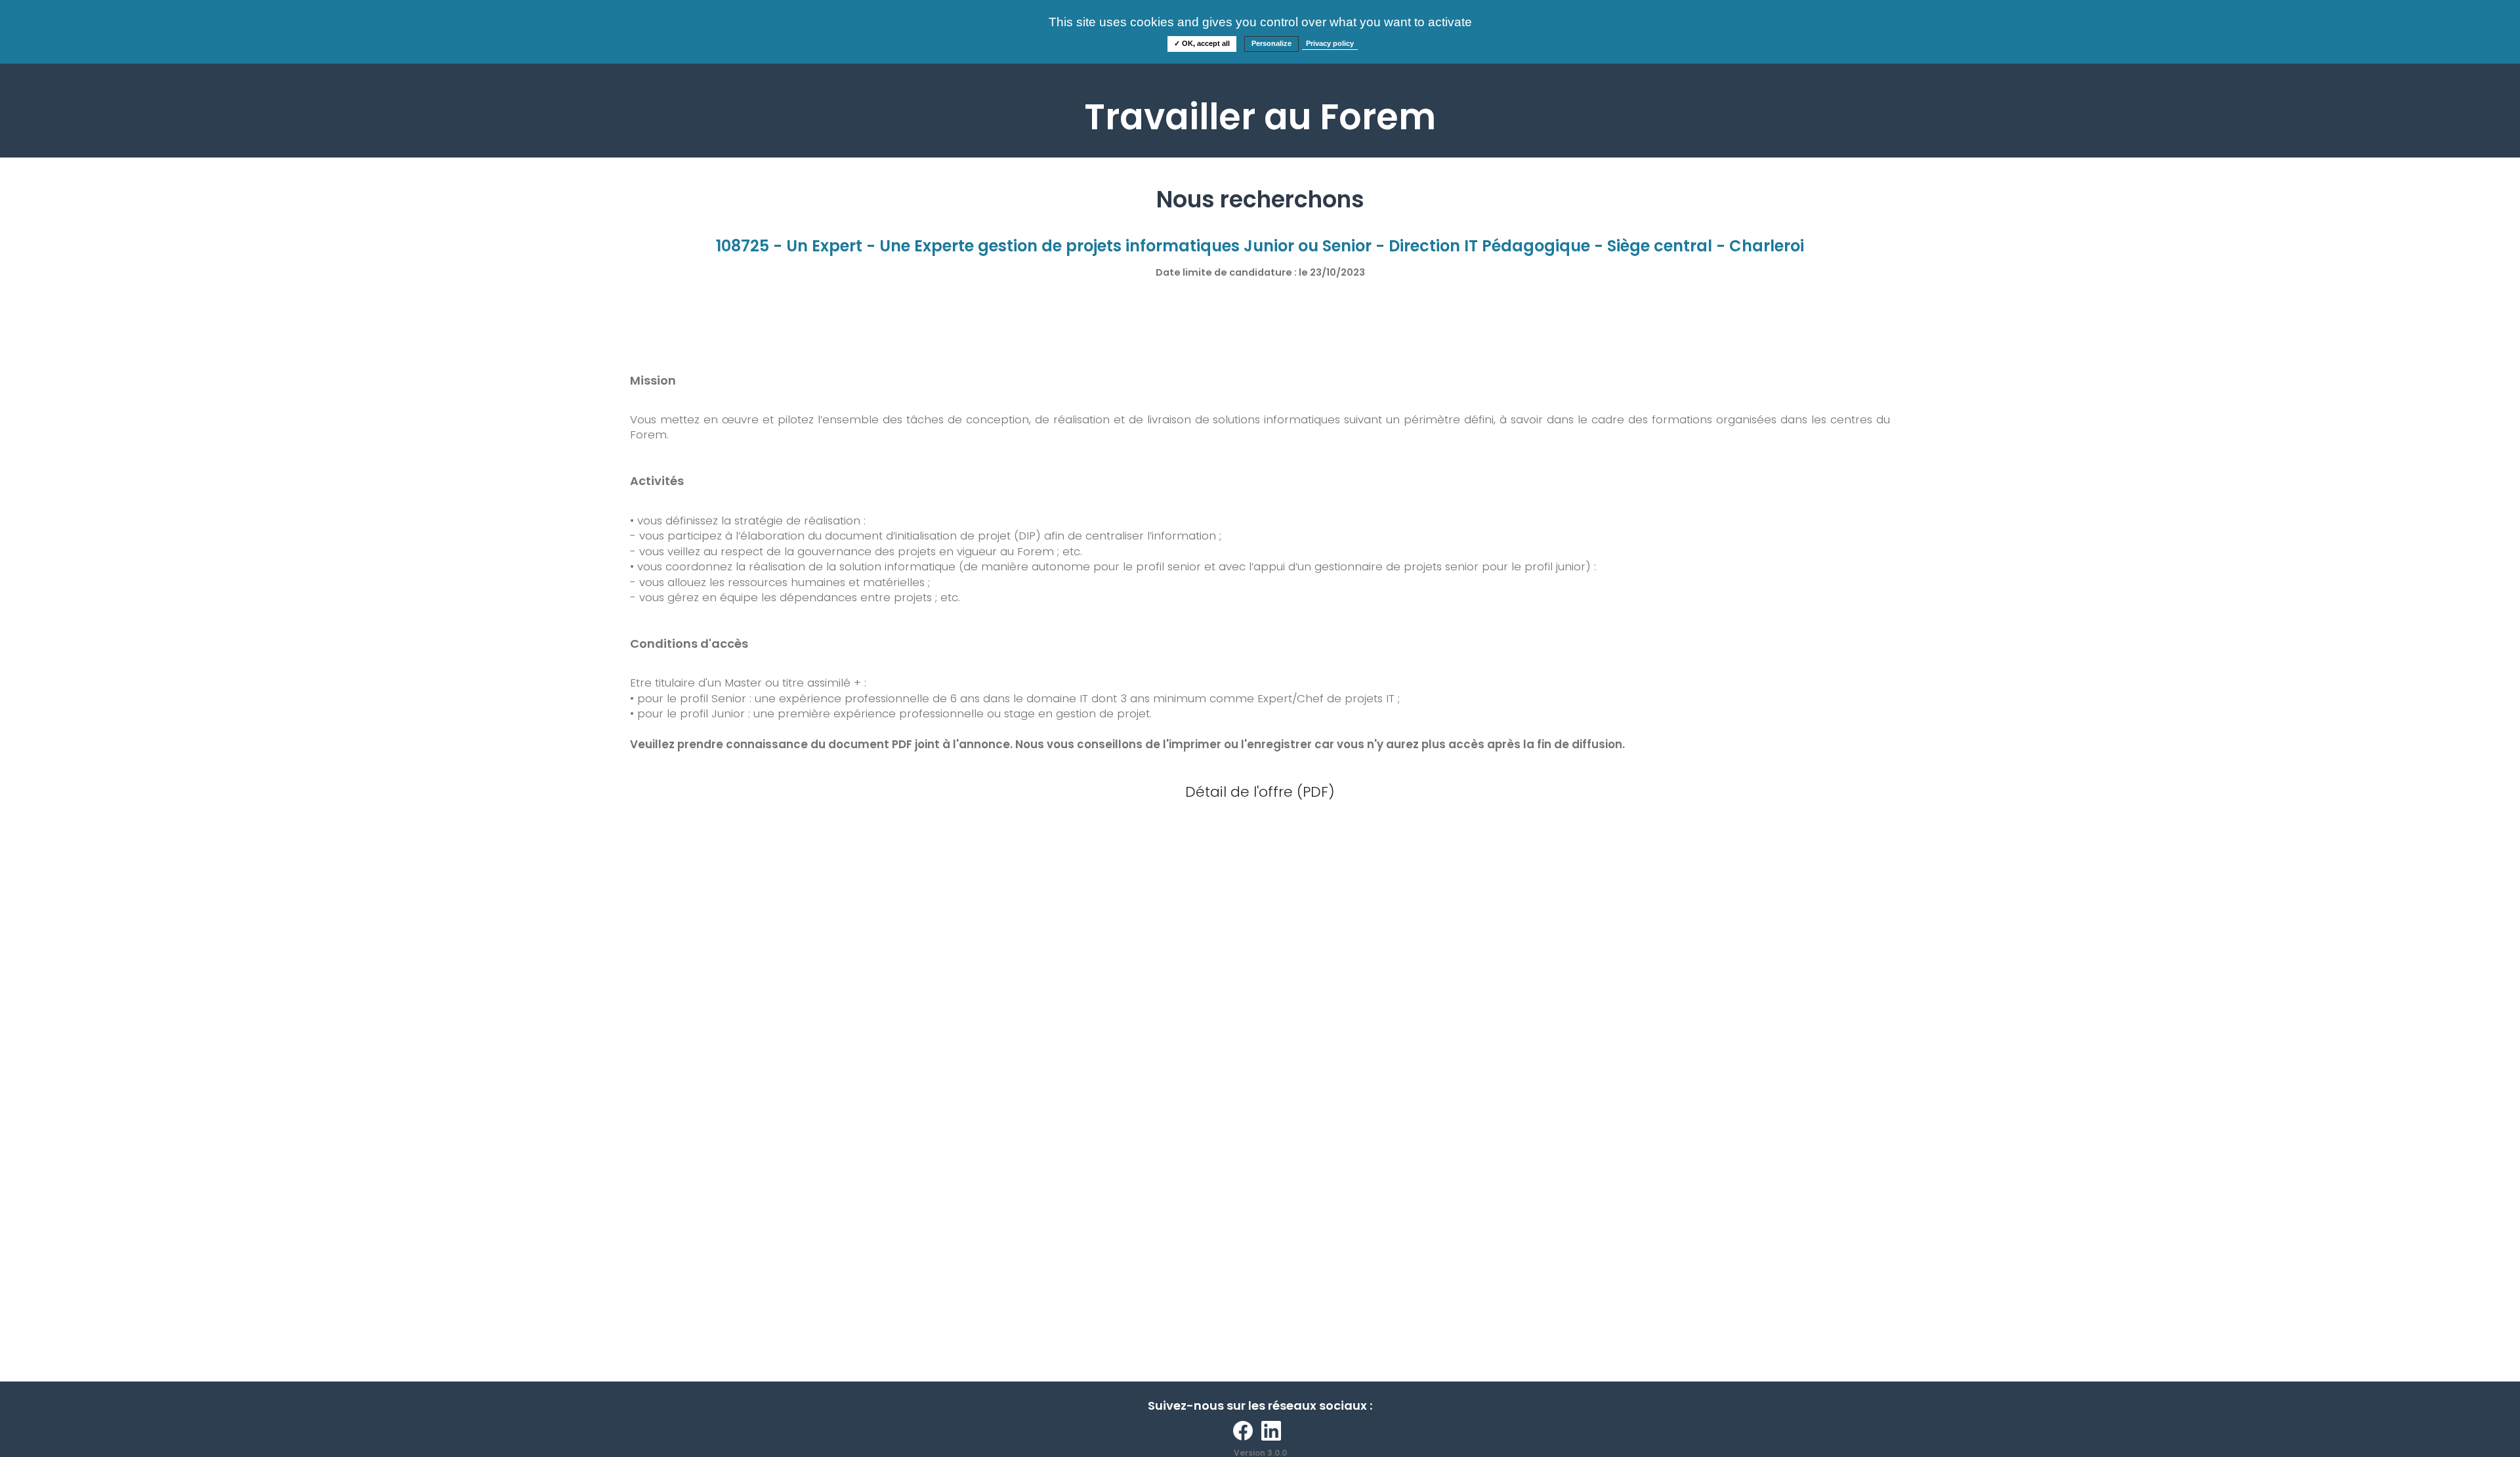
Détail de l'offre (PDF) (1260, 792)
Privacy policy (1330, 43)
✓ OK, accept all (1202, 43)
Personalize (1271, 43)
